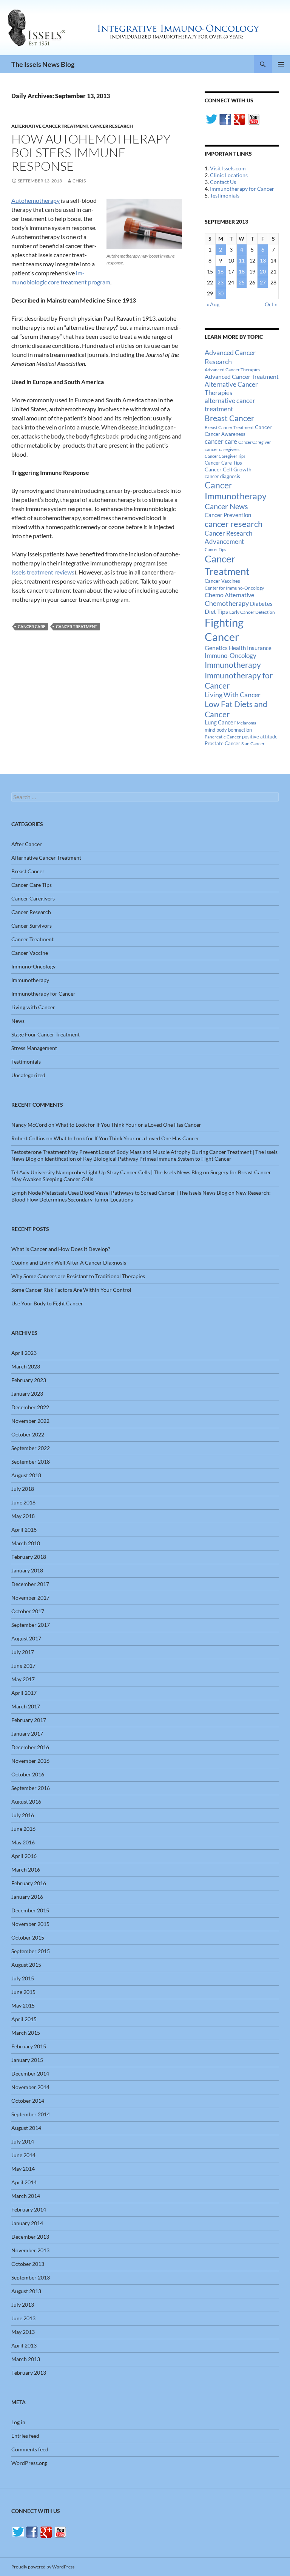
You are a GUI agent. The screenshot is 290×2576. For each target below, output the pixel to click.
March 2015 (26, 2033)
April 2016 (24, 1856)
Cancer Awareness (225, 434)
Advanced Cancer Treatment (242, 376)
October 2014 (28, 2101)
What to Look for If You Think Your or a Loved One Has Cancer (128, 1125)
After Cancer (27, 844)
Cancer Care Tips (223, 463)
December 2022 (30, 1407)
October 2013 (28, 2264)
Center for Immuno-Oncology (234, 588)
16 (221, 271)
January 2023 (27, 1394)
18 (242, 271)
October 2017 (28, 1611)
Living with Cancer (33, 1007)
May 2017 (23, 1679)
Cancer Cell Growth (228, 469)
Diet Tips (216, 612)
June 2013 (23, 2318)
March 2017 (26, 1706)
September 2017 (31, 1625)
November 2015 (30, 1924)
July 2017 (23, 1652)
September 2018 (31, 1462)
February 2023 (29, 1380)
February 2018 (29, 1557)
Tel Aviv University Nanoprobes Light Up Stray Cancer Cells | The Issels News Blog (107, 1172)
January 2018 (27, 1570)
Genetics (216, 648)
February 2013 (29, 2373)
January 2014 (27, 2223)
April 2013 (24, 2345)
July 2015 (23, 1978)
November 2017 (30, 1598)
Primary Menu (281, 64)
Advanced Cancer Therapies (232, 370)
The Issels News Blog (43, 64)
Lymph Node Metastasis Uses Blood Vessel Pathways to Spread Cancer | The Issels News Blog (119, 1193)
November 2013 (30, 2250)
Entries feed (25, 2436)
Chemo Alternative (229, 595)
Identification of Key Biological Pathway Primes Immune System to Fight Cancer (138, 1159)
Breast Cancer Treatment (229, 427)
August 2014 (26, 2128)
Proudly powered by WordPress (43, 2567)
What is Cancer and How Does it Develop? (61, 1249)
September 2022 (31, 1448)
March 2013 (26, 2359)
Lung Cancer (220, 722)
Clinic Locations (229, 175)
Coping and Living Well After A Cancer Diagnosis (69, 1263)
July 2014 (23, 2141)
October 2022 (28, 1434)
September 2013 (31, 2277)
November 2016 (30, 1761)
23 (221, 282)
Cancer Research (111, 126)
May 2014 (23, 2169)
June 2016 (23, 1829)
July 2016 (23, 1815)
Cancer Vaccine (30, 953)
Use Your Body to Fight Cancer (47, 1303)
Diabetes (261, 604)
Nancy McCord (29, 1125)
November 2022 (30, 1421)
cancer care (32, 626)
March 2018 (26, 1543)
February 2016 (29, 1883)
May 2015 (23, 2005)
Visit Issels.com (228, 168)
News (18, 1021)
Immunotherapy (233, 665)
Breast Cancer (229, 418)
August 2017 (26, 1638)
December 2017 (30, 1584)
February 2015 (29, 2046)
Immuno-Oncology (231, 656)
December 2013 (30, 2237)
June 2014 (23, 2155)
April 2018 (24, 1530)
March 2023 (26, 1366)
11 (242, 260)
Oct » (271, 304)
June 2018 (23, 1502)
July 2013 (23, 2305)
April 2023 (24, 1353)
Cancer (263, 427)
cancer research (234, 524)
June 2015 (23, 1992)
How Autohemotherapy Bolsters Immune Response (91, 152)
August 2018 (26, 1475)
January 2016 (27, 1897)
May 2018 (23, 1516)
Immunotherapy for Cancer (242, 189)
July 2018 (23, 1489)
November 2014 (30, 2087)
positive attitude (260, 737)
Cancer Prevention (228, 515)
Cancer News (226, 506)
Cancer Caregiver (255, 442)
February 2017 (29, 1720)
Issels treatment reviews (43, 572)
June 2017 (23, 1666)
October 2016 (28, 1774)
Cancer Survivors (32, 926)
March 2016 (26, 1869)
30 (221, 293)
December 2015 (30, 1910)
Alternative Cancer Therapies (231, 388)
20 (263, 271)
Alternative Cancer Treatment (50, 126)
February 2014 (29, 2209)
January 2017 (27, 1734)
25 (242, 282)
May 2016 (23, 1842)
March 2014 (26, 2196)
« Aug (213, 304)
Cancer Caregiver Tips (225, 456)
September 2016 (31, 1788)
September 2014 (31, 2114)
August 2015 (26, 1965)
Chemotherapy (227, 603)
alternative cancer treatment (230, 405)
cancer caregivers (222, 449)
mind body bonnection (228, 730)
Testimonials (225, 195)
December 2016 (30, 1747)
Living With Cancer (233, 695)
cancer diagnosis (222, 476)
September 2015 (31, 1951)
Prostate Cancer (222, 743)
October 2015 (28, 1937)
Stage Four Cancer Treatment (46, 1034)
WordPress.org (29, 2463)
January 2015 (27, 2060)
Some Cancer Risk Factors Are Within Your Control (71, 1290)
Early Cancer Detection (252, 612)
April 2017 (24, 1693)
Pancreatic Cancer (223, 737)
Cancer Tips (215, 549)
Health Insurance (250, 648)
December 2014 (30, 2073)
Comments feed (30, 2449)
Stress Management (34, 1048)
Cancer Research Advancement (228, 537)
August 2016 (26, 1802)
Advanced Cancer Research (230, 357)
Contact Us (223, 182)
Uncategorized (28, 1075)
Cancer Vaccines (222, 581)
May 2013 (23, 2332)
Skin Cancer (253, 744)
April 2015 (24, 2019)
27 (263, 282)
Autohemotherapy (35, 200)
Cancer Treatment (77, 626)
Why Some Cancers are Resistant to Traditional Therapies (78, 1276)
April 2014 (24, 2182)
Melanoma (247, 723)
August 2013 (26, 2291)
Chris (79, 181)
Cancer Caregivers (33, 898)
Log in (18, 2422)
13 (263, 260)
